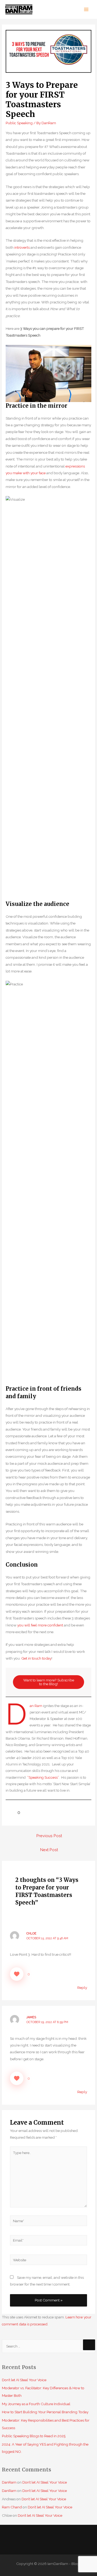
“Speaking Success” (43, 1777)
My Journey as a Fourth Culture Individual (36, 2404)
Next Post (49, 1850)
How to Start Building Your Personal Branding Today (45, 2412)
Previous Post (49, 1836)
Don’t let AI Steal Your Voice (24, 2380)
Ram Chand (12, 2507)
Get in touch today (36, 1658)
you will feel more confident (40, 1625)
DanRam (9, 2482)
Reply (82, 1988)
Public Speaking (19, 123)
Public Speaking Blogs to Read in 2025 (34, 2436)
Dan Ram (36, 1706)
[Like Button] (10, 1812)
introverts (22, 247)
